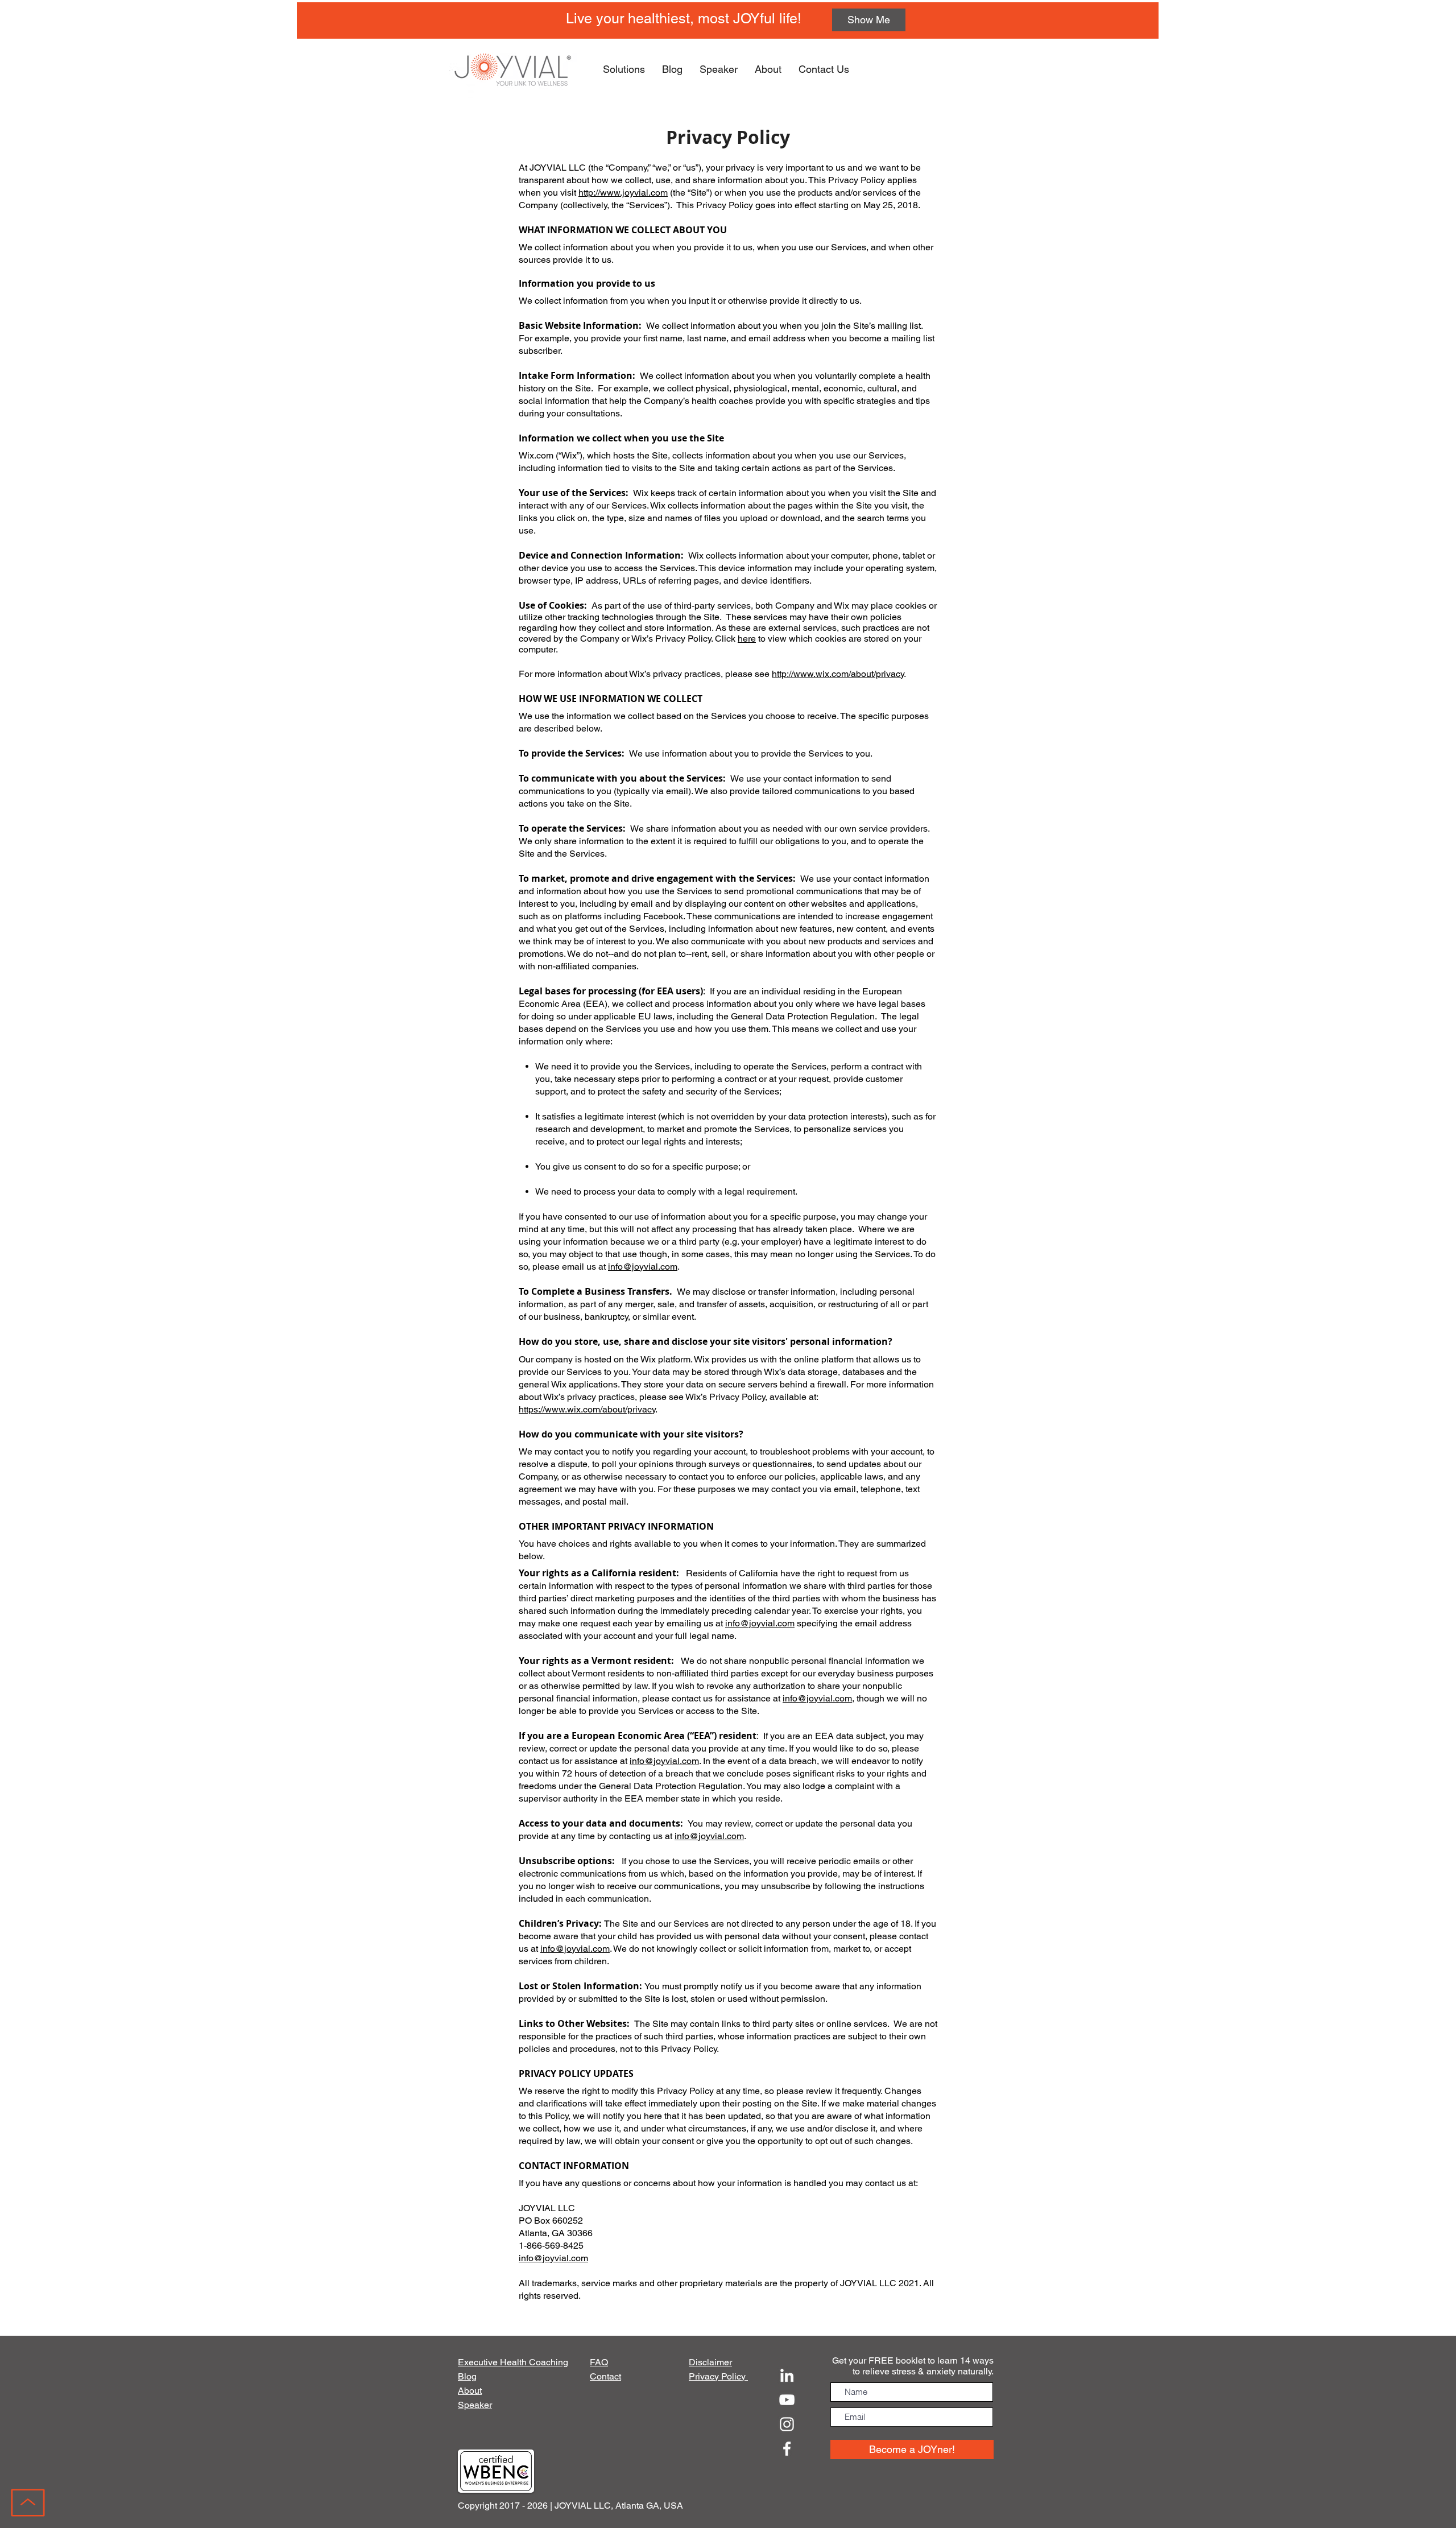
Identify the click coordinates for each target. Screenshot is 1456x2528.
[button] (624, 69)
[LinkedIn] (787, 2375)
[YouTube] (787, 2400)
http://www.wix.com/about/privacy (838, 674)
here (747, 639)
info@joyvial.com (643, 1267)
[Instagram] (787, 2424)
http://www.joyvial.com (623, 193)
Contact (605, 2376)
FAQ (599, 2362)
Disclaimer (710, 2362)
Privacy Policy (718, 2376)
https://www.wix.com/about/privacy (587, 1409)
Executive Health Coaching (513, 2362)
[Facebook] (787, 2449)
